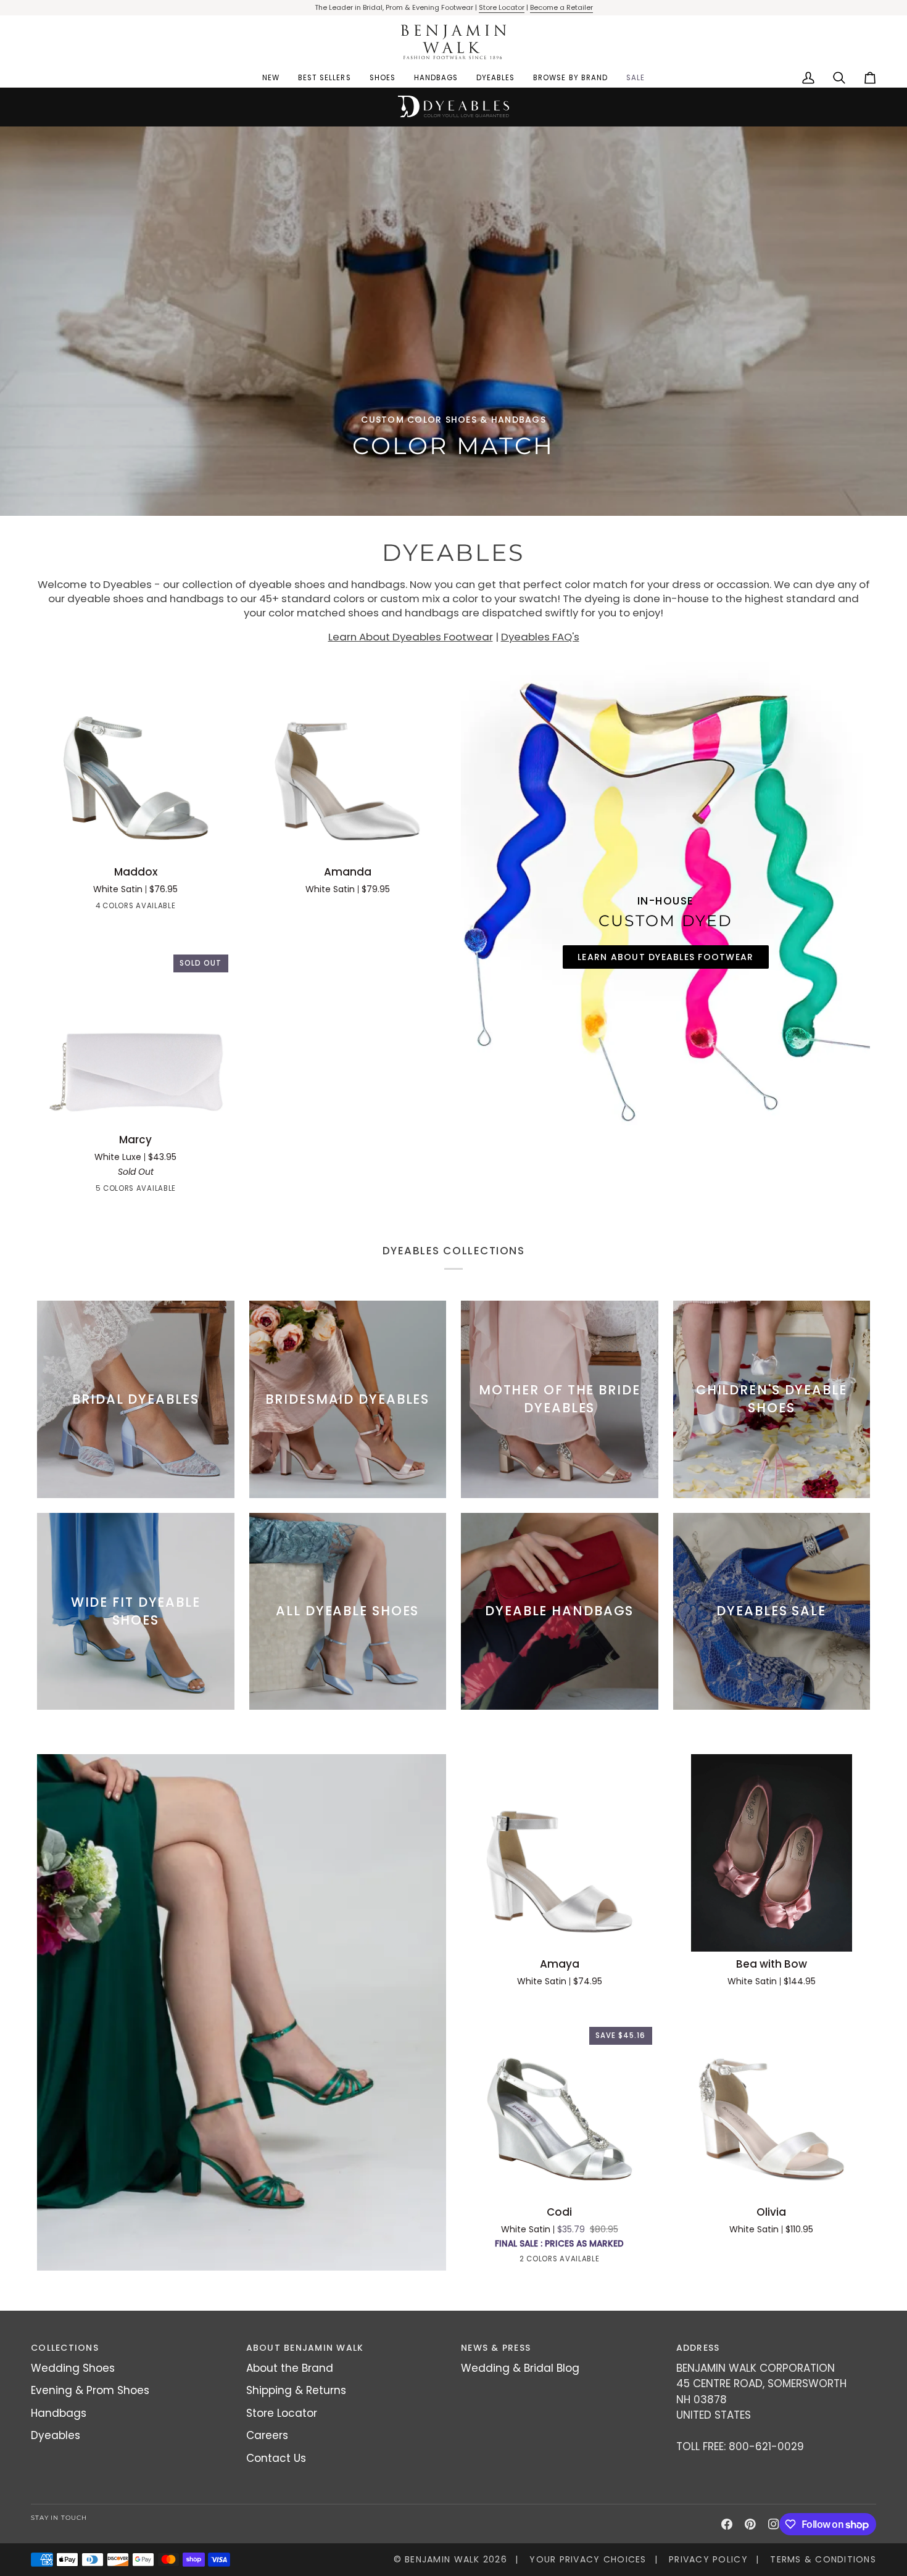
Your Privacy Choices (588, 2559)
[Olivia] (772, 2101)
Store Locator (502, 7)
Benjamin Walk (442, 2559)
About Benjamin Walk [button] (305, 2348)
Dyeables (56, 2435)
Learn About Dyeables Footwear (411, 637)
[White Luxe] (91, 1191)
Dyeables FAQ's (540, 637)
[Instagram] (774, 2524)
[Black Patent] (102, 908)
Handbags (59, 2413)
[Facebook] (727, 2524)
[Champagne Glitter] (136, 1191)
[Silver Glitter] (180, 1191)
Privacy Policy (708, 2559)
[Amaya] (560, 1853)
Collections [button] (65, 2348)
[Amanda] (348, 761)
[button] (383, 78)
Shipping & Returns (296, 2390)
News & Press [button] (496, 2348)
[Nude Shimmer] (549, 2261)
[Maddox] (136, 761)
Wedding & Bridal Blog (520, 2368)
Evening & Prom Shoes (90, 2390)
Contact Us (276, 2458)
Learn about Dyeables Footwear (666, 957)
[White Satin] (169, 908)
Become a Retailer (561, 7)
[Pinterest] (750, 2524)
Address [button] (698, 2348)
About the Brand (290, 2368)
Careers (267, 2435)
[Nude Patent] (125, 908)
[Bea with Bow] (772, 1853)
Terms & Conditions (823, 2559)
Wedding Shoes (73, 2368)
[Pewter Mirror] (147, 908)
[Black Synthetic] (114, 1191)
